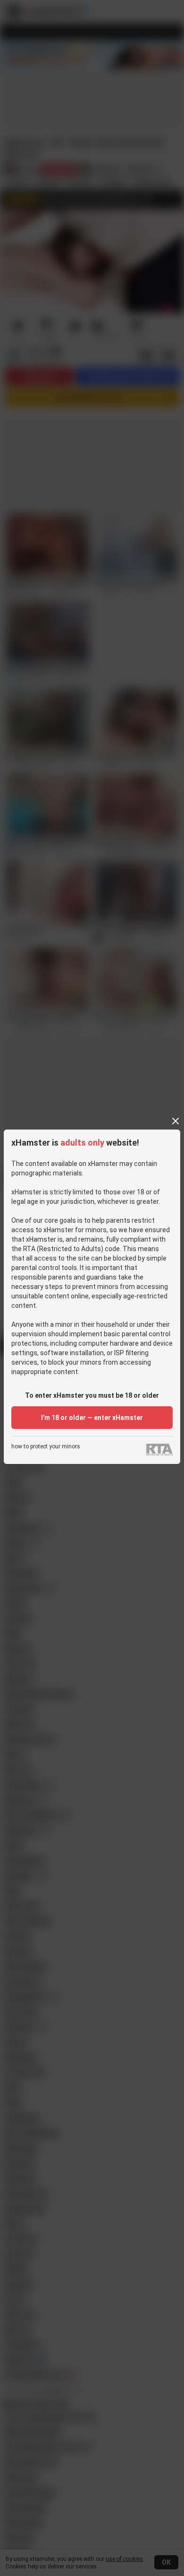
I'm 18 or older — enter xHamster (92, 1418)
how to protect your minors (46, 1447)
